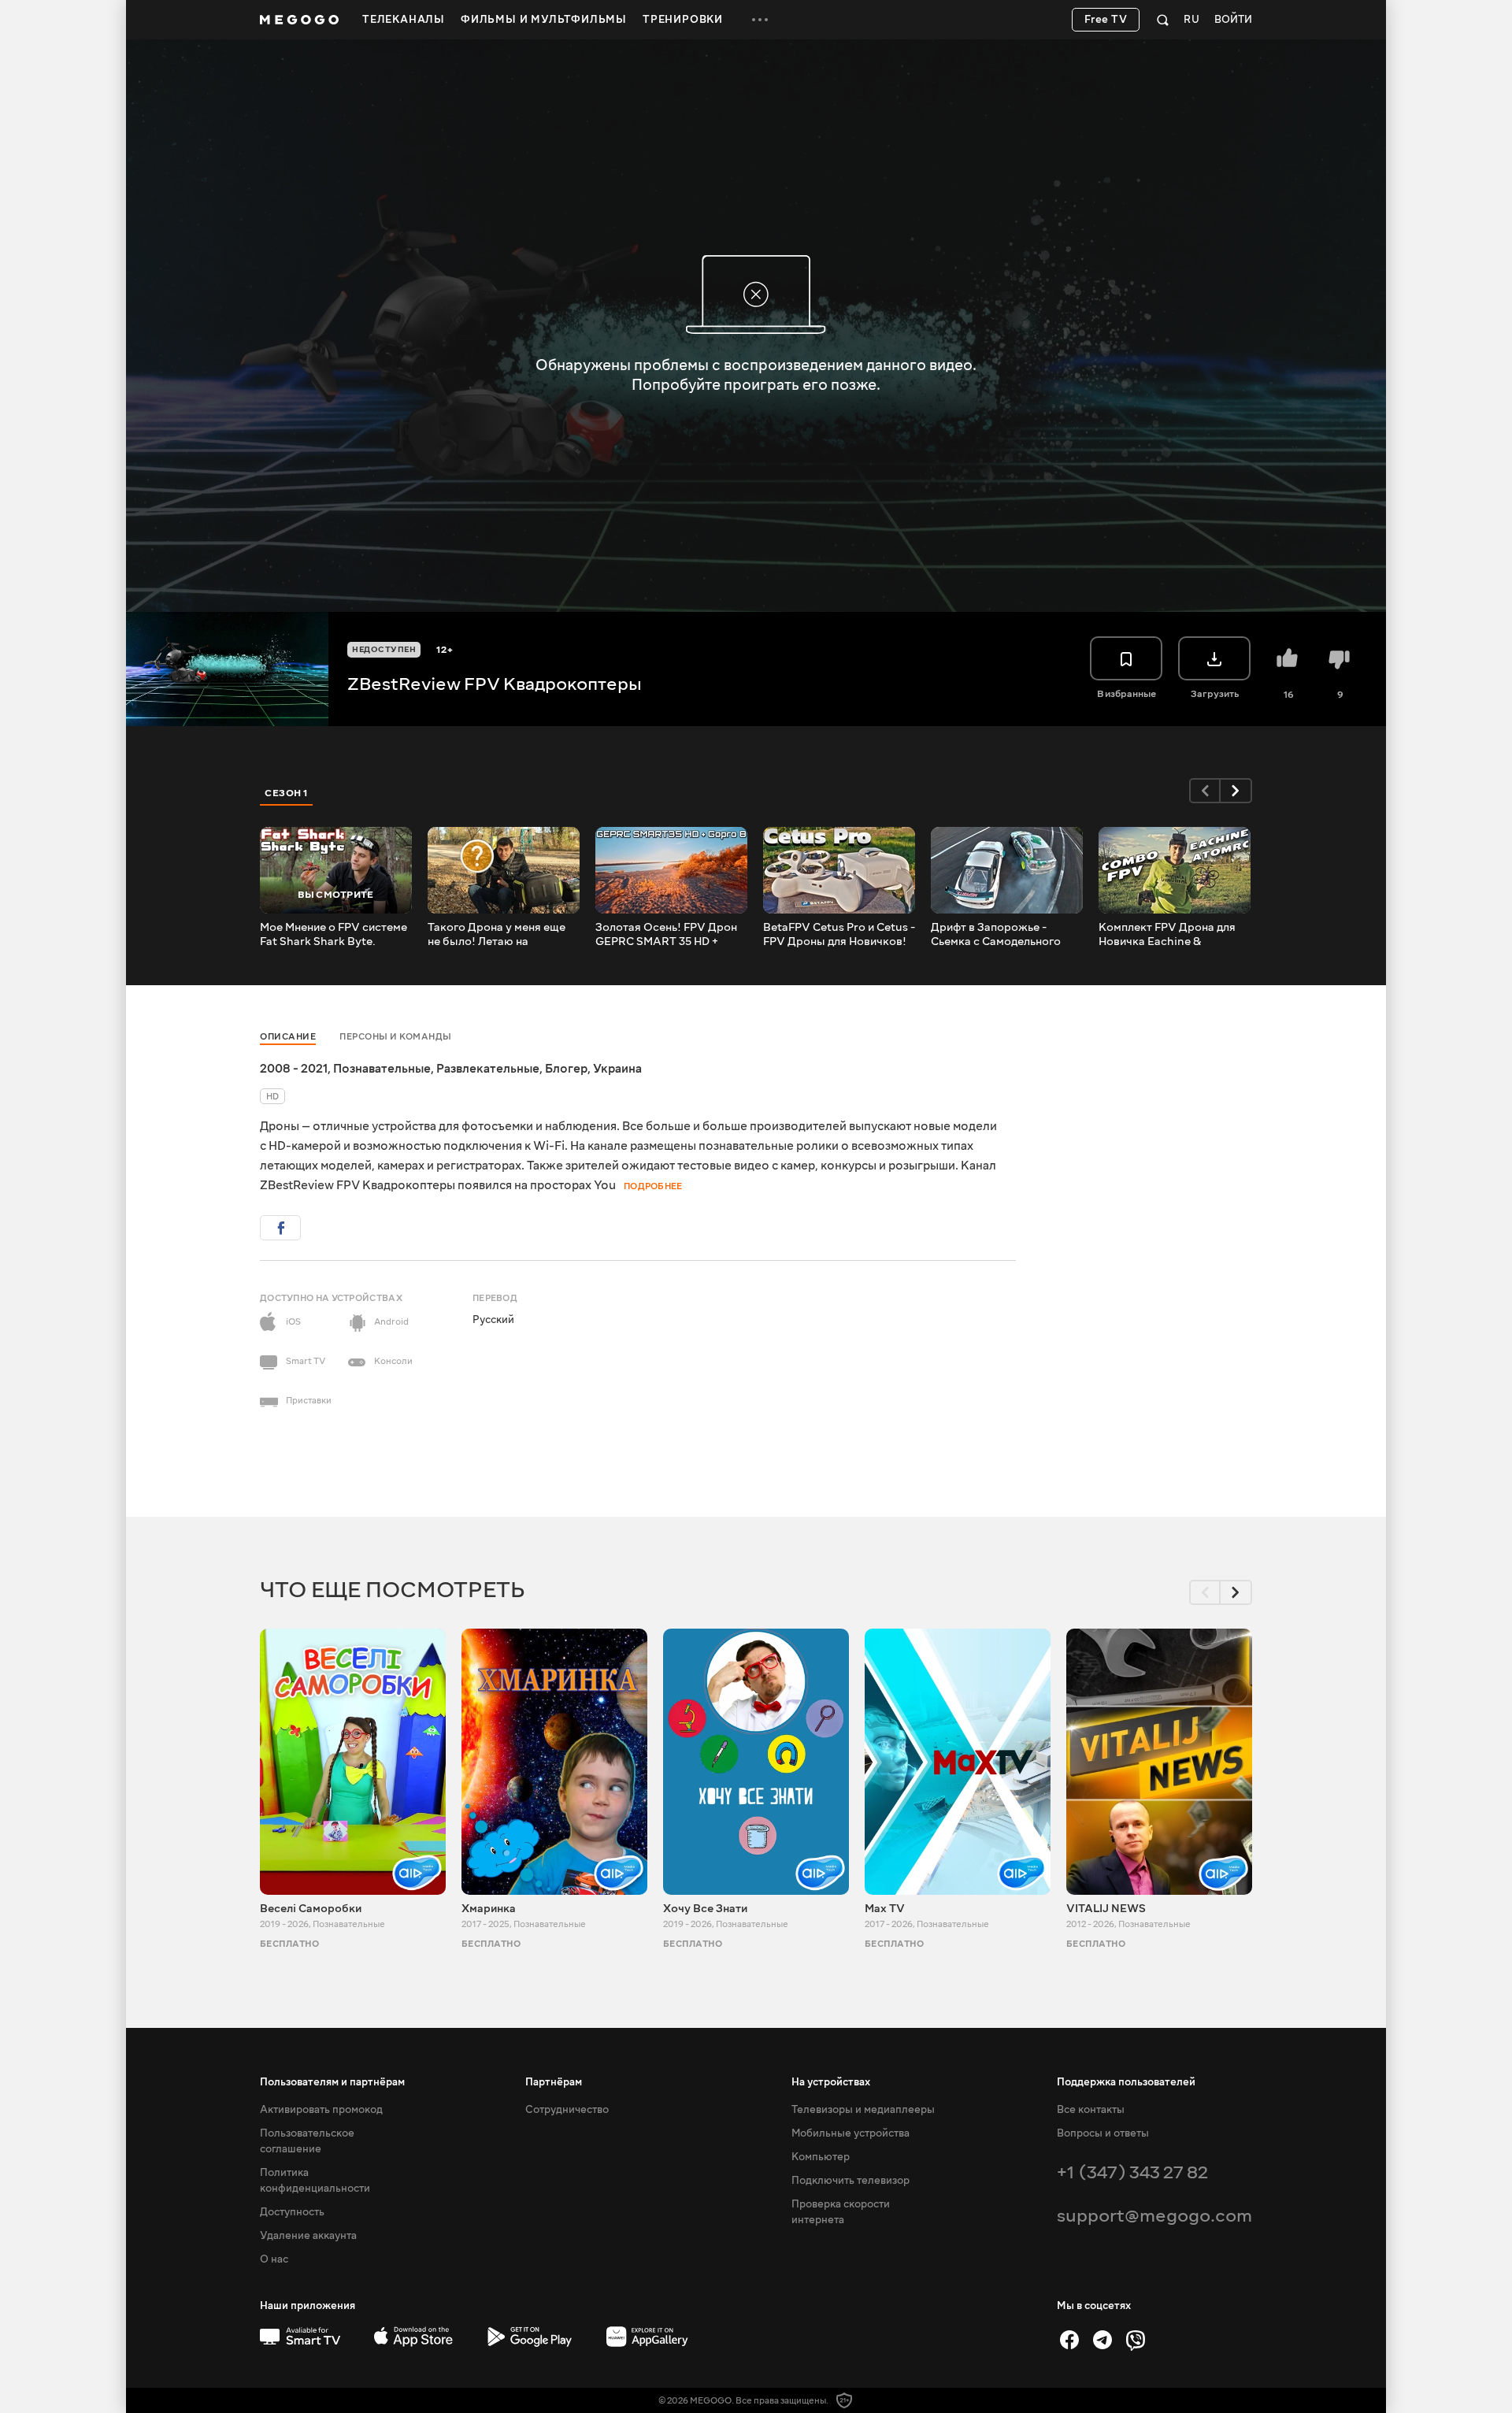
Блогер (566, 1069)
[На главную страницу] (299, 20)
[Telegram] (1102, 2340)
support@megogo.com (1154, 2216)
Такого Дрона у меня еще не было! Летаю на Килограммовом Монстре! (500, 935)
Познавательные (382, 1069)
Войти (1233, 20)
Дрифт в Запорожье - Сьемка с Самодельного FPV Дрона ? (996, 935)
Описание (288, 1037)
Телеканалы (404, 20)
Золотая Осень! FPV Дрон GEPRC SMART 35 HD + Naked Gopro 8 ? (666, 935)
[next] (1236, 791)
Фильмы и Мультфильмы (544, 20)
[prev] (1205, 791)
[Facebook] (1069, 2340)
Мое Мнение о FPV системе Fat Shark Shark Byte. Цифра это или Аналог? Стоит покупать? (334, 935)
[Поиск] (1163, 20)
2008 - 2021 (294, 1069)
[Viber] (1136, 2340)
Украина (617, 1069)
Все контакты (1091, 2110)
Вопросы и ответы (1103, 2133)
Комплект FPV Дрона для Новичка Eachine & (1167, 935)
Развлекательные (488, 1069)
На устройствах (831, 2082)
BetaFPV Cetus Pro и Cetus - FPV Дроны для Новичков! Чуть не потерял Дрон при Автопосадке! (839, 935)
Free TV (1106, 20)
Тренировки (683, 20)
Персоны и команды (396, 1037)
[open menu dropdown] (760, 20)
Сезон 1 (287, 793)
